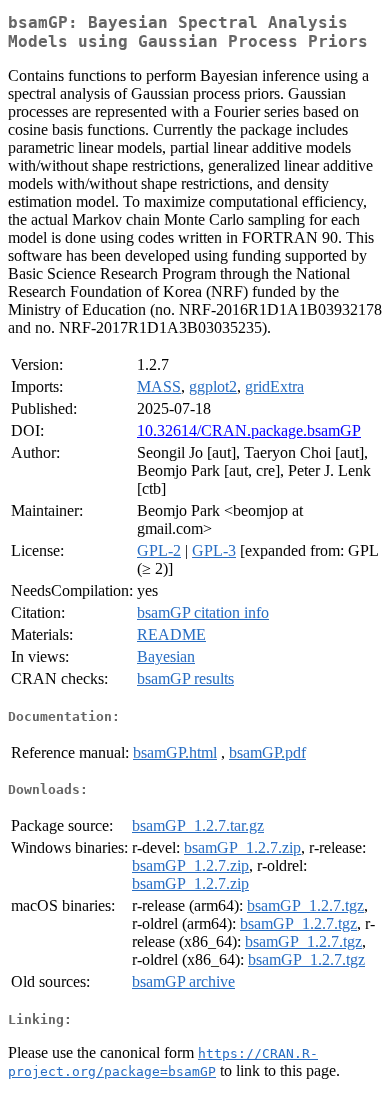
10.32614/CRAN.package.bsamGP (249, 430)
